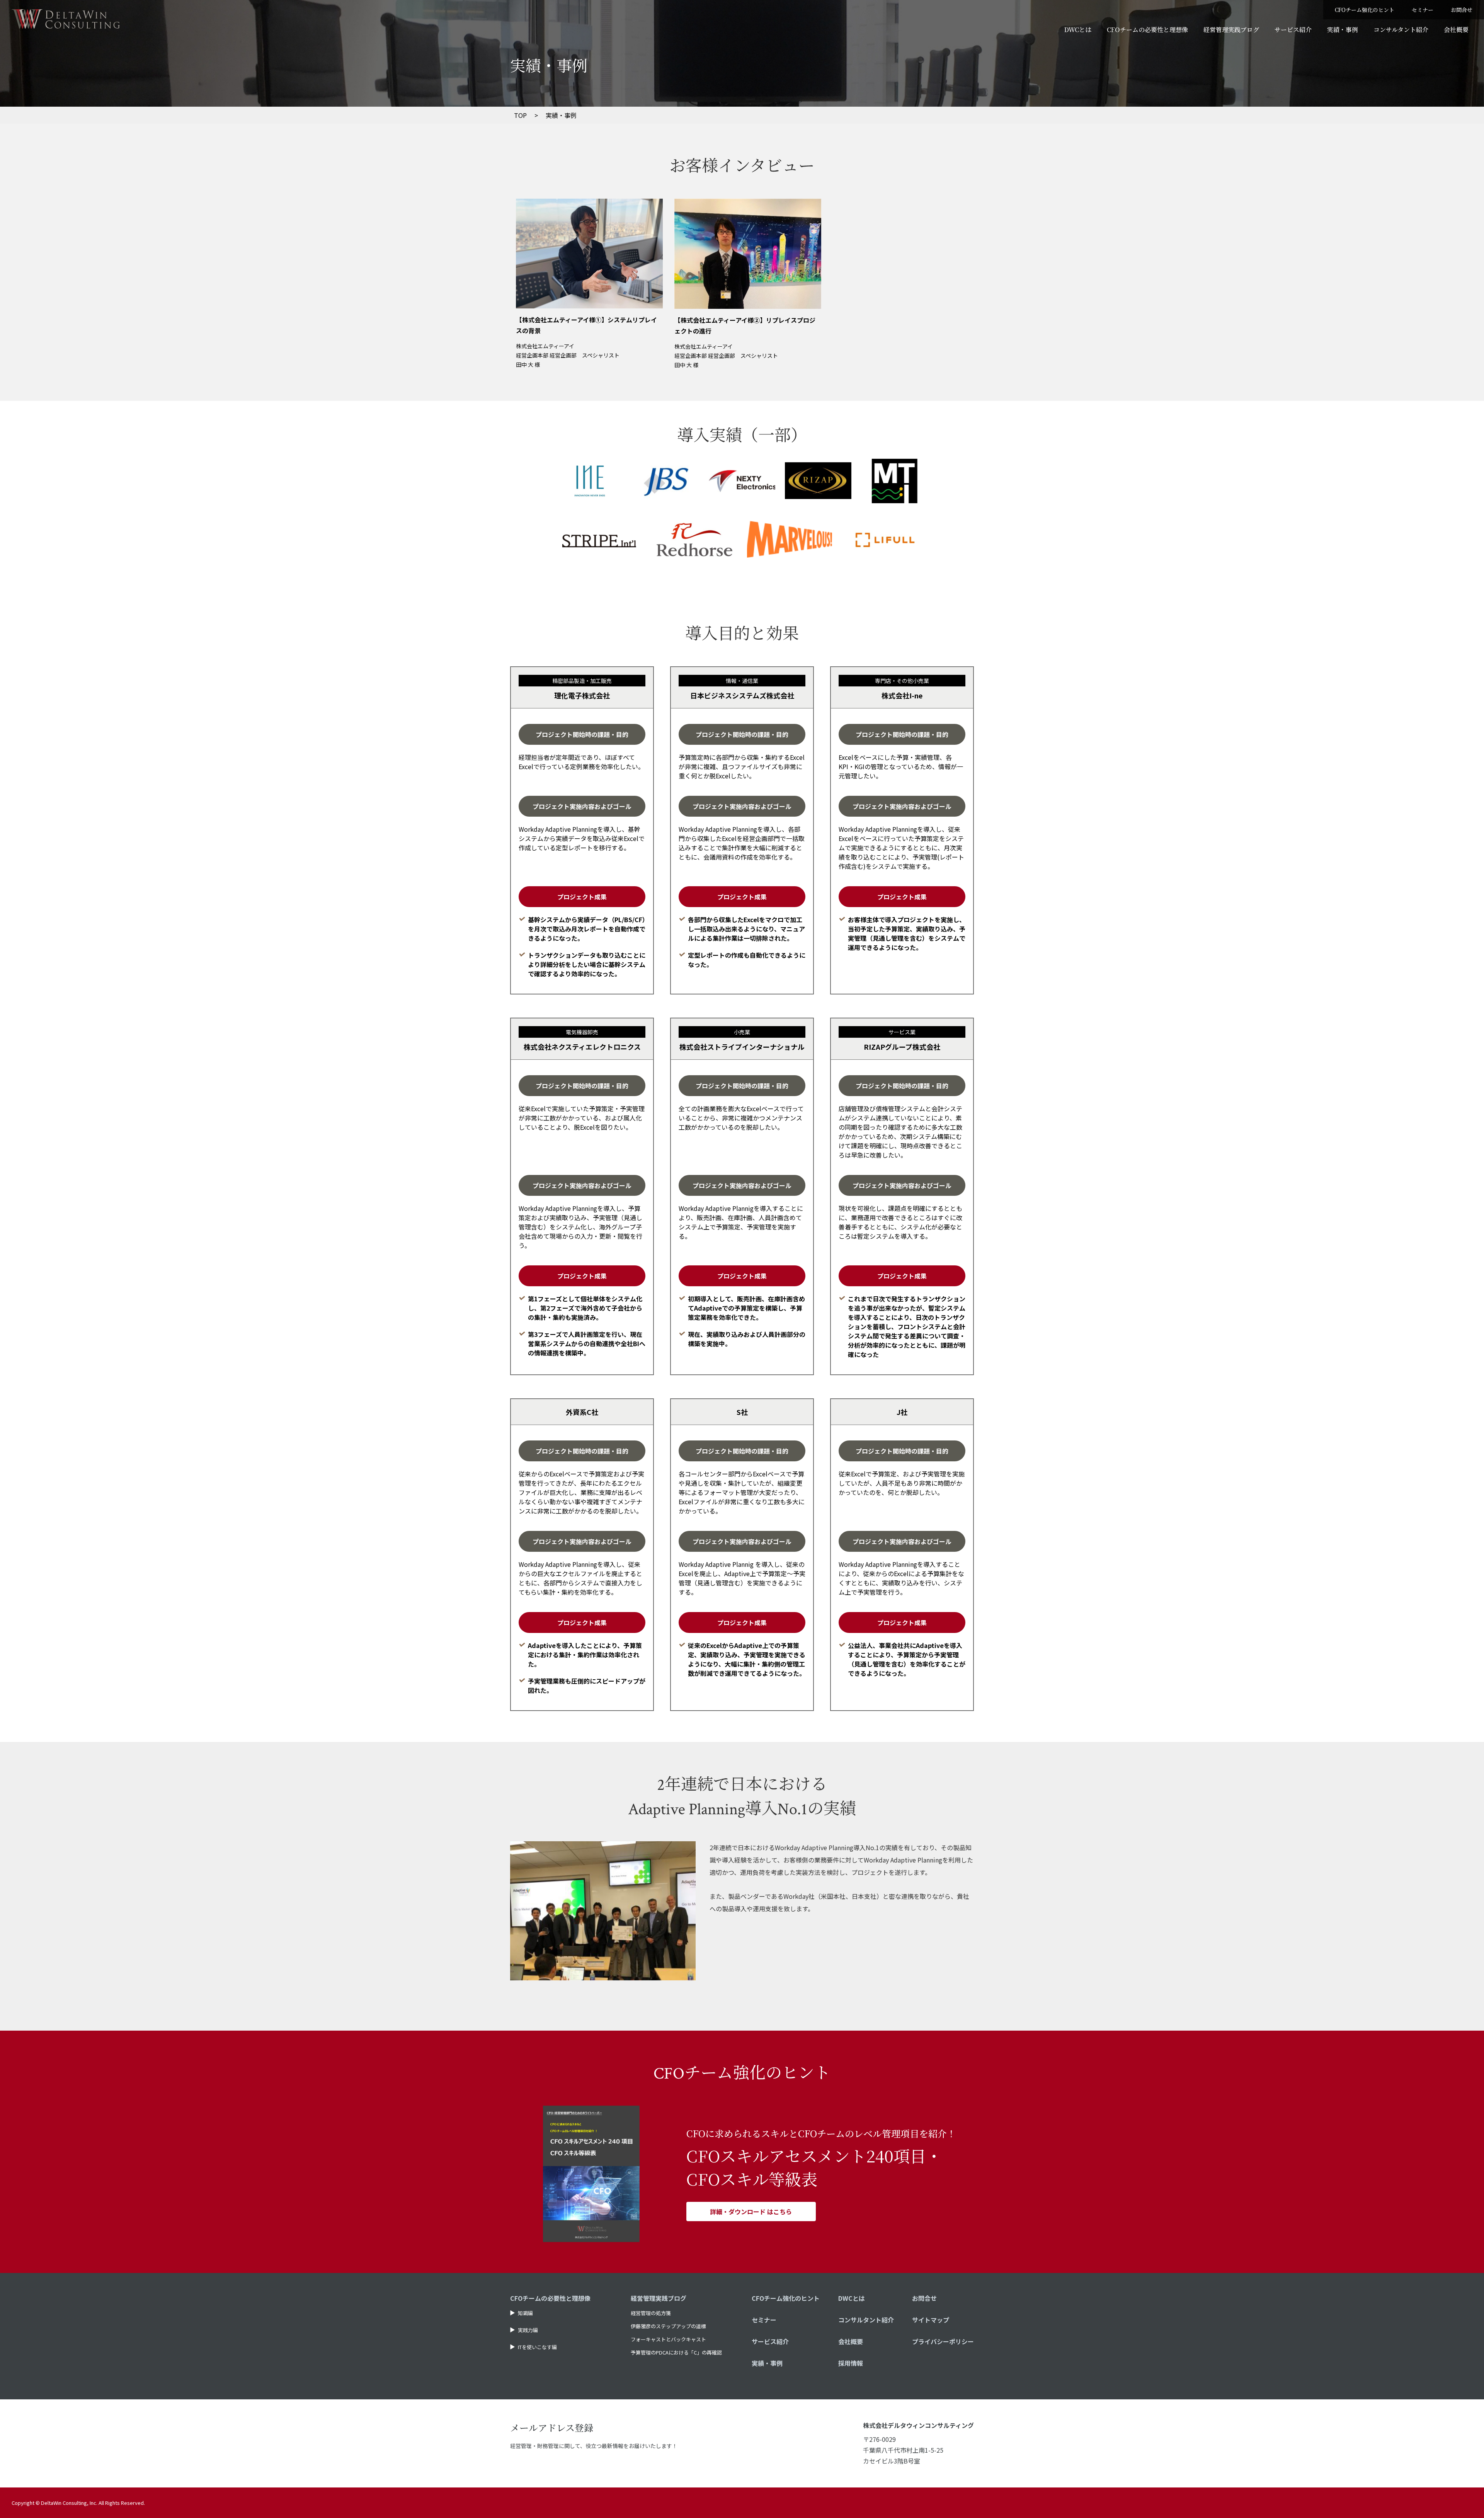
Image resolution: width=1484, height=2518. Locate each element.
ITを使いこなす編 (537, 2347)
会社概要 (1456, 30)
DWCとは (1078, 30)
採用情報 (851, 2363)
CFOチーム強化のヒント (1365, 10)
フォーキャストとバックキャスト (668, 2339)
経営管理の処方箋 (651, 2313)
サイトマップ (931, 2320)
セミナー (1423, 10)
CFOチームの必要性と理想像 (1147, 30)
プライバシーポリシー (943, 2341)
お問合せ (1462, 10)
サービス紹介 (1293, 30)
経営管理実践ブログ (1231, 30)
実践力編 (528, 2330)
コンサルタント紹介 (1401, 30)
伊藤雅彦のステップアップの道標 (668, 2326)
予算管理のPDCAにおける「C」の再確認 (676, 2352)
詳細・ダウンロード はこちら (751, 2212)
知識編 (525, 2313)
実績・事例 (1343, 30)
